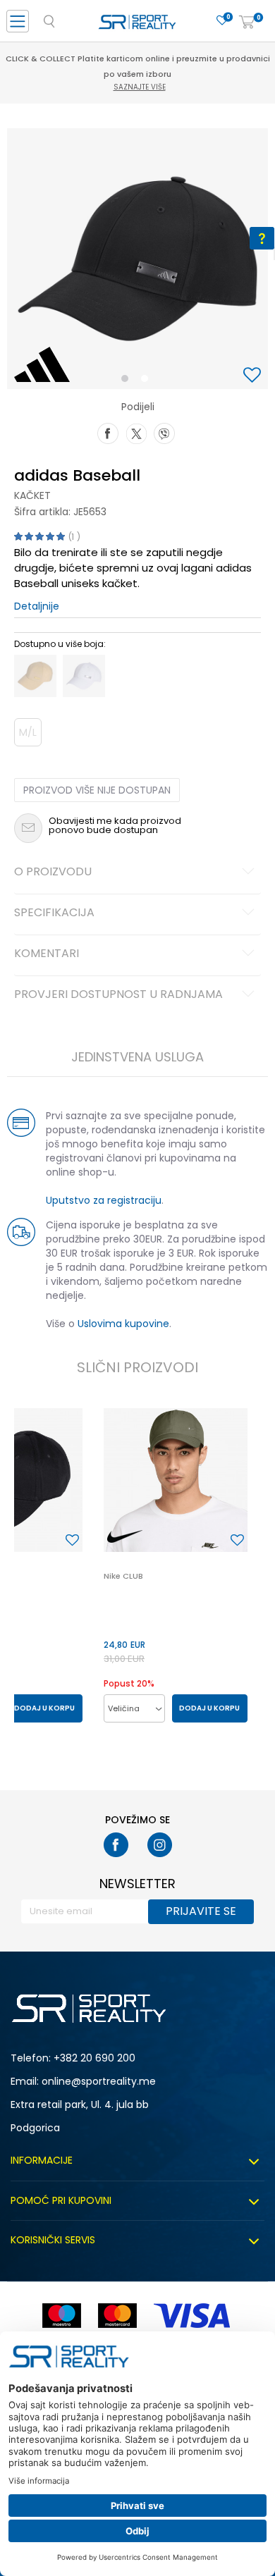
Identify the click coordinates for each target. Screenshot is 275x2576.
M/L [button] (28, 732)
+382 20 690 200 (94, 2058)
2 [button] (147, 381)
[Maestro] (62, 2316)
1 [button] (128, 381)
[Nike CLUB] (176, 1480)
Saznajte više (140, 87)
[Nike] (125, 1537)
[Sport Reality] (137, 25)
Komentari (47, 954)
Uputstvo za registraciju (104, 1200)
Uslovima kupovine (123, 1324)
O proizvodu (53, 873)
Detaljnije (37, 606)
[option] (137, 259)
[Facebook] (108, 432)
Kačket (32, 495)
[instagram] (160, 1845)
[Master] (117, 2316)
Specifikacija (54, 913)
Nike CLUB (123, 1576)
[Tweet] (136, 432)
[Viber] (164, 432)
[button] (254, 376)
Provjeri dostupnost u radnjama (118, 995)
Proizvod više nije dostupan (97, 790)
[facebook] (116, 1845)
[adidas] (42, 364)
